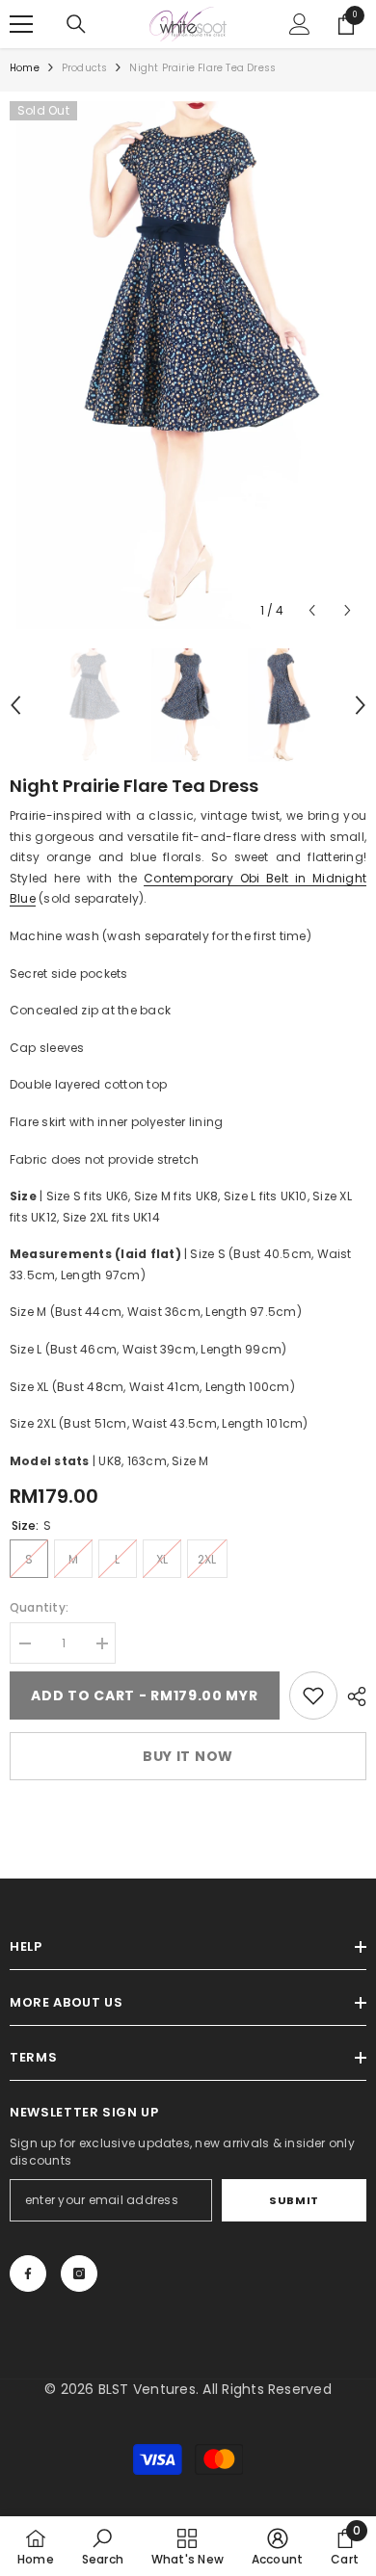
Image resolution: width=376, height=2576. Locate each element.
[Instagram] (79, 2274)
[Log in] (300, 24)
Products (85, 68)
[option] (188, 365)
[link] (313, 1695)
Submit (294, 2200)
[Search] (76, 24)
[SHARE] (352, 1696)
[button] (312, 610)
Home (25, 68)
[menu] (21, 24)
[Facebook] (28, 2274)
